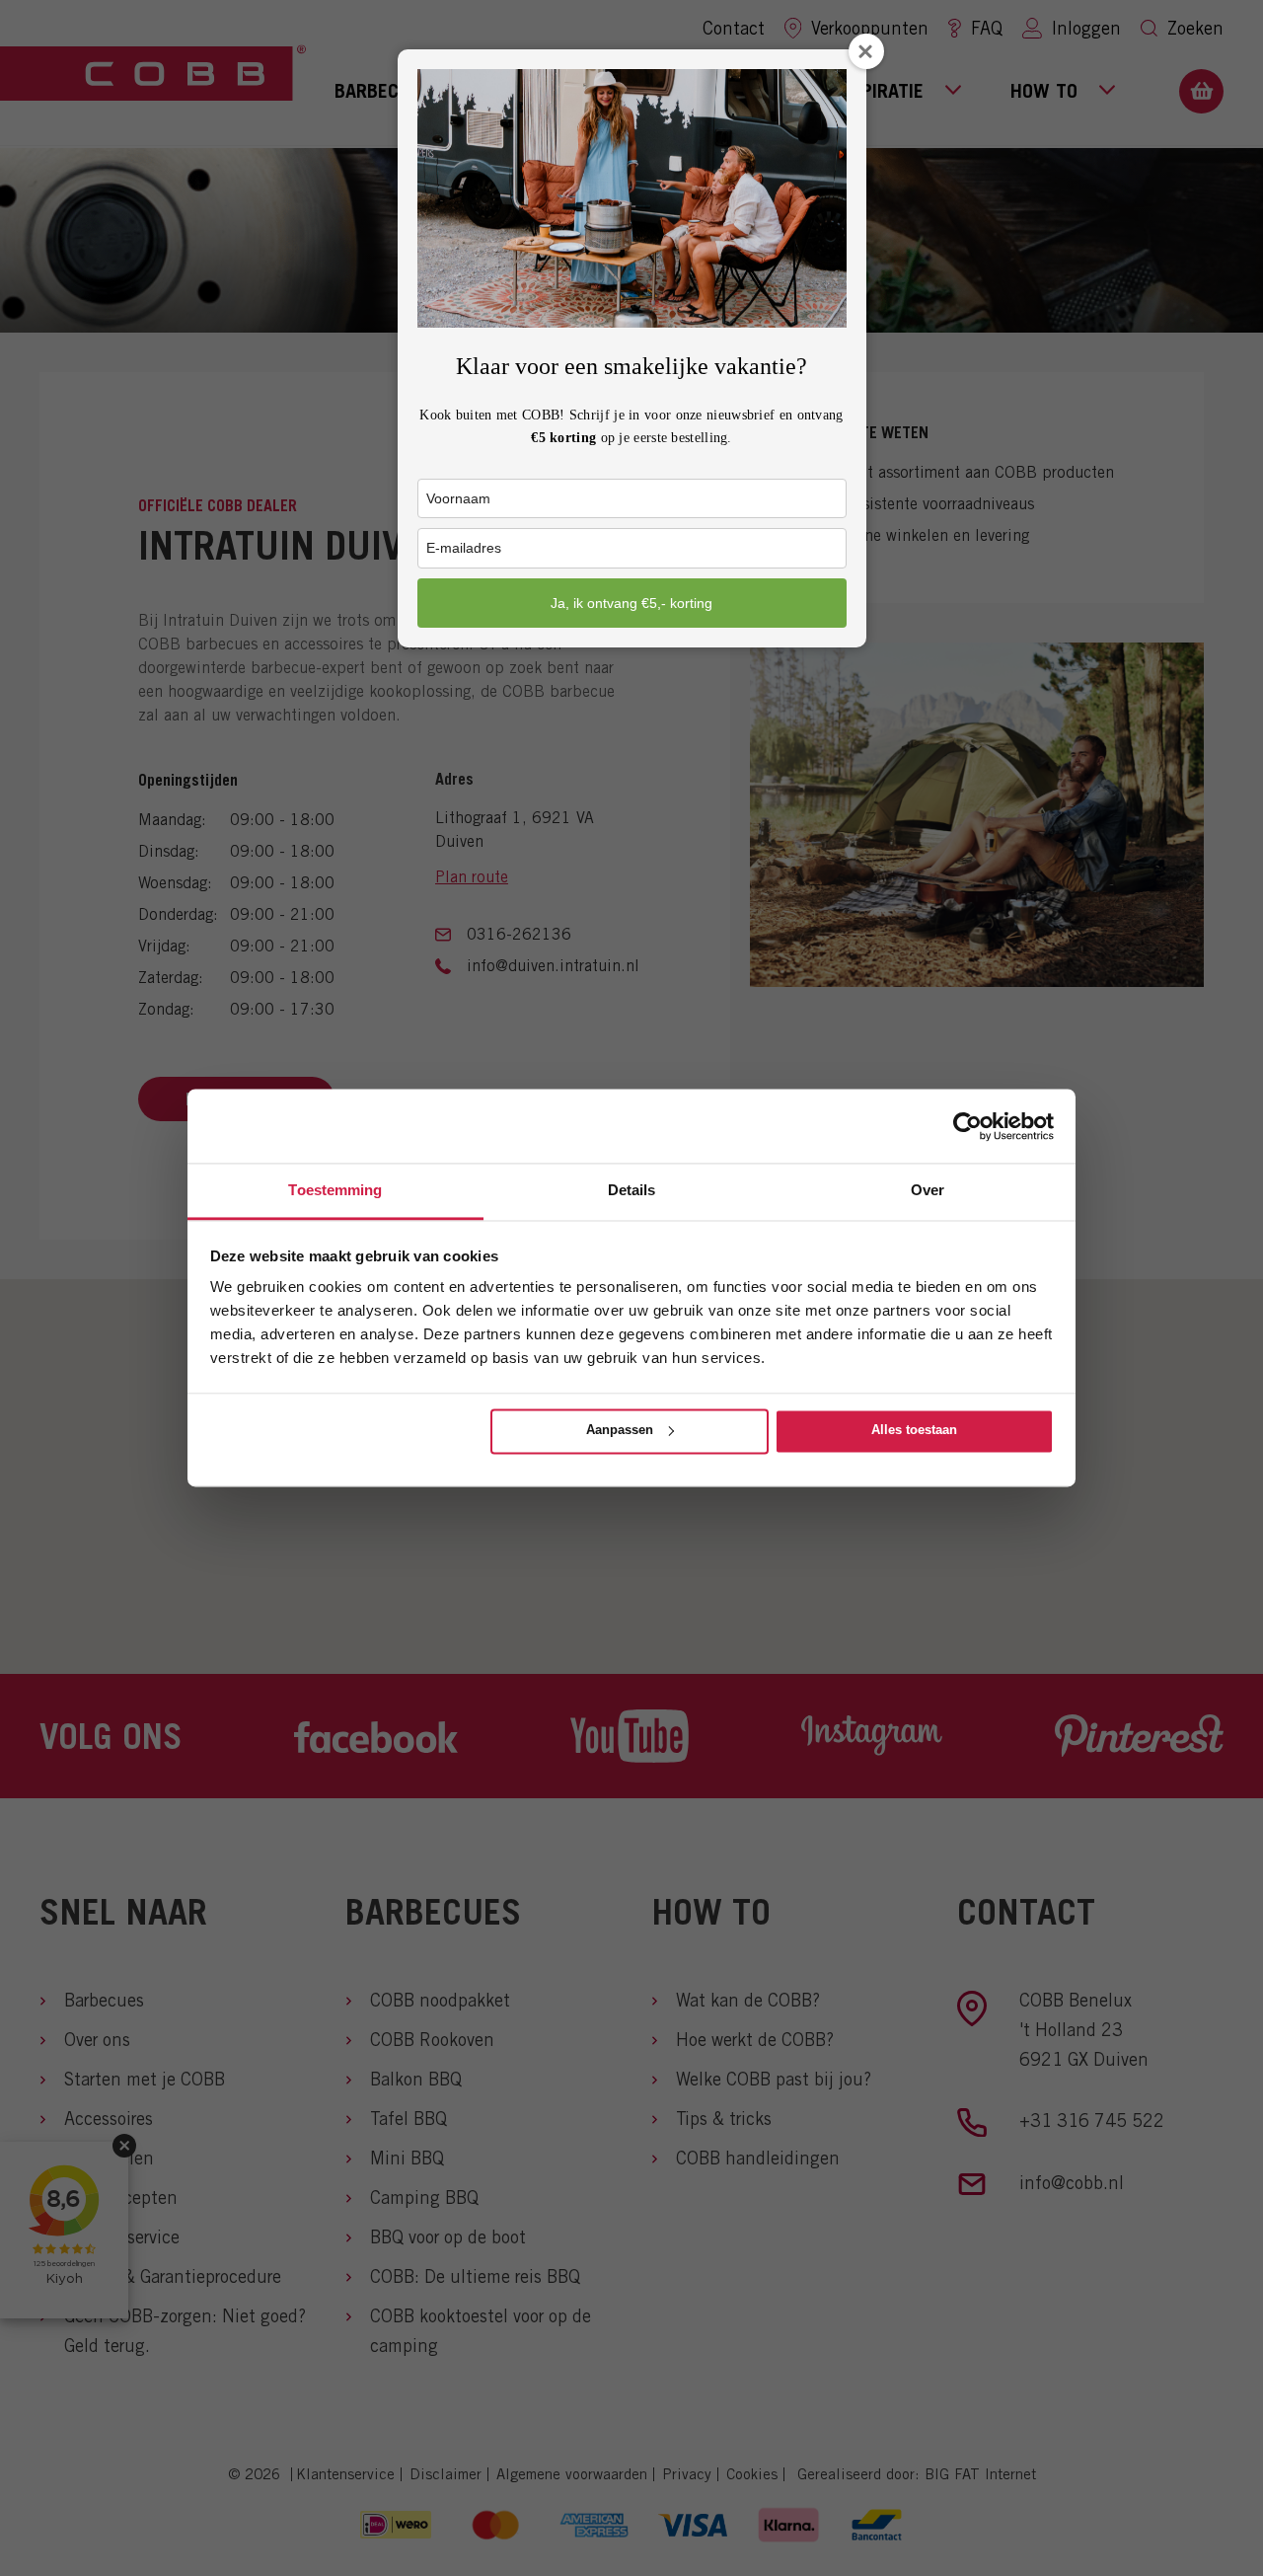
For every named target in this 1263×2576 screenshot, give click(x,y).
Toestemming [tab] (335, 1190)
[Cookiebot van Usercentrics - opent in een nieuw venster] (967, 1126)
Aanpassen (620, 1430)
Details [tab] (632, 1190)
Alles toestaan (914, 1430)
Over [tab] (928, 1190)
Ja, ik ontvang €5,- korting (631, 603)
